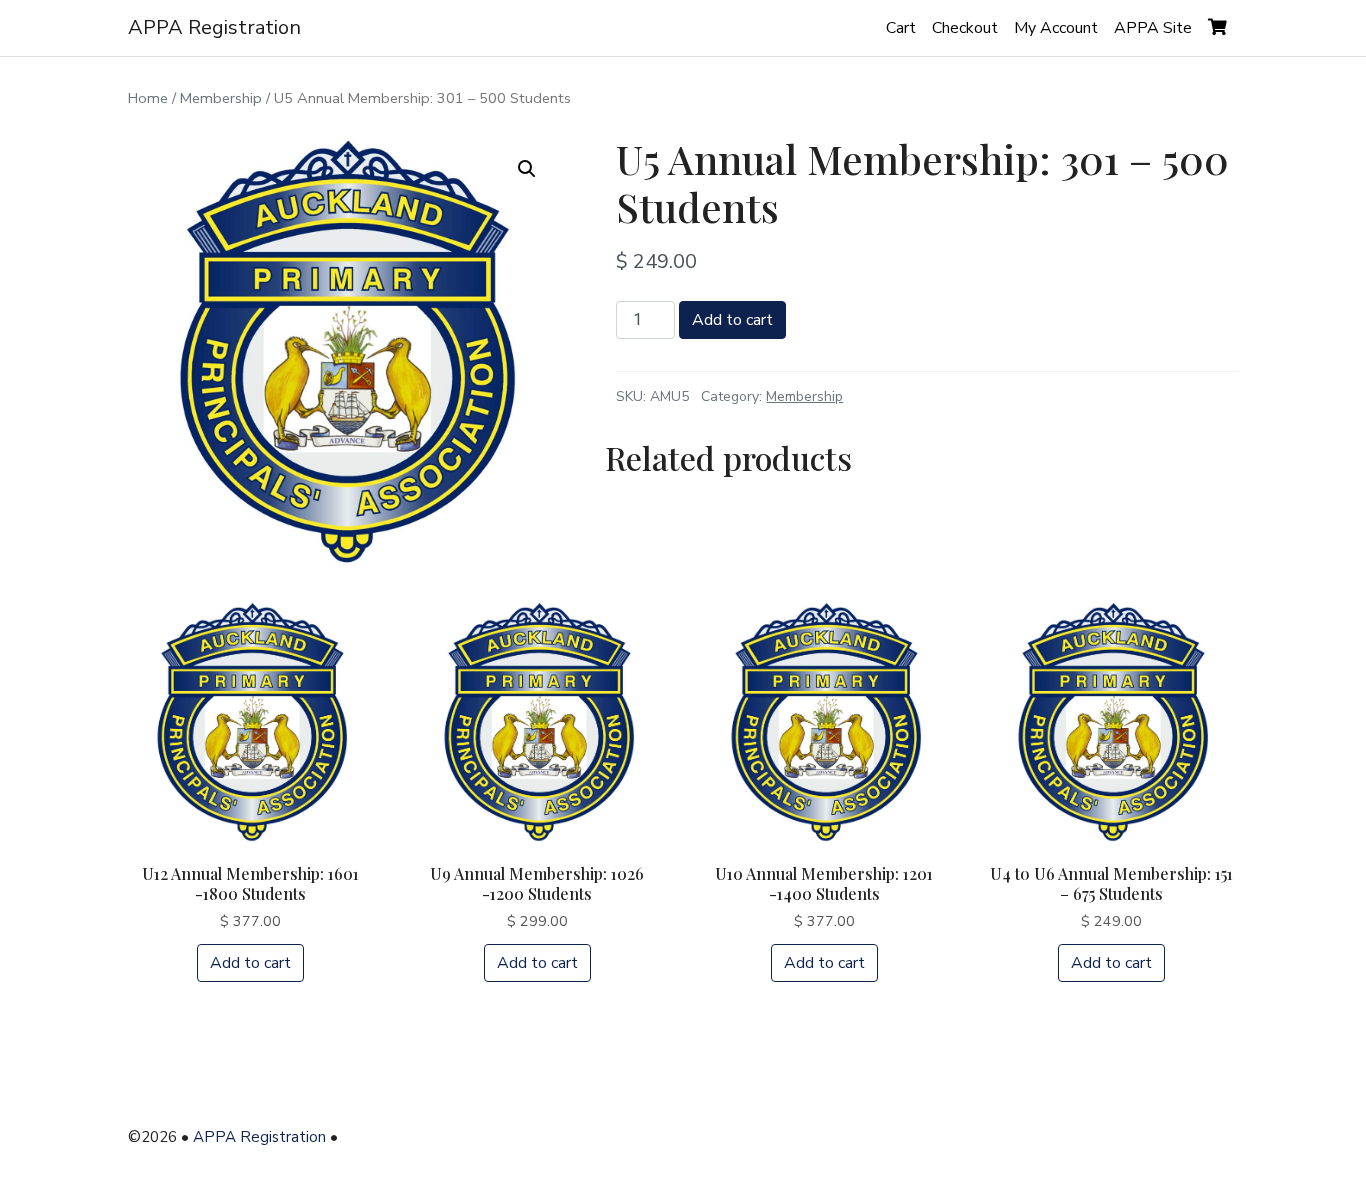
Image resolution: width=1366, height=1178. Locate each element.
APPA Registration (214, 27)
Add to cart (732, 320)
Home (148, 98)
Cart (901, 28)
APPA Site (1153, 28)
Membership (221, 98)
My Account (1056, 28)
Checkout (965, 28)
